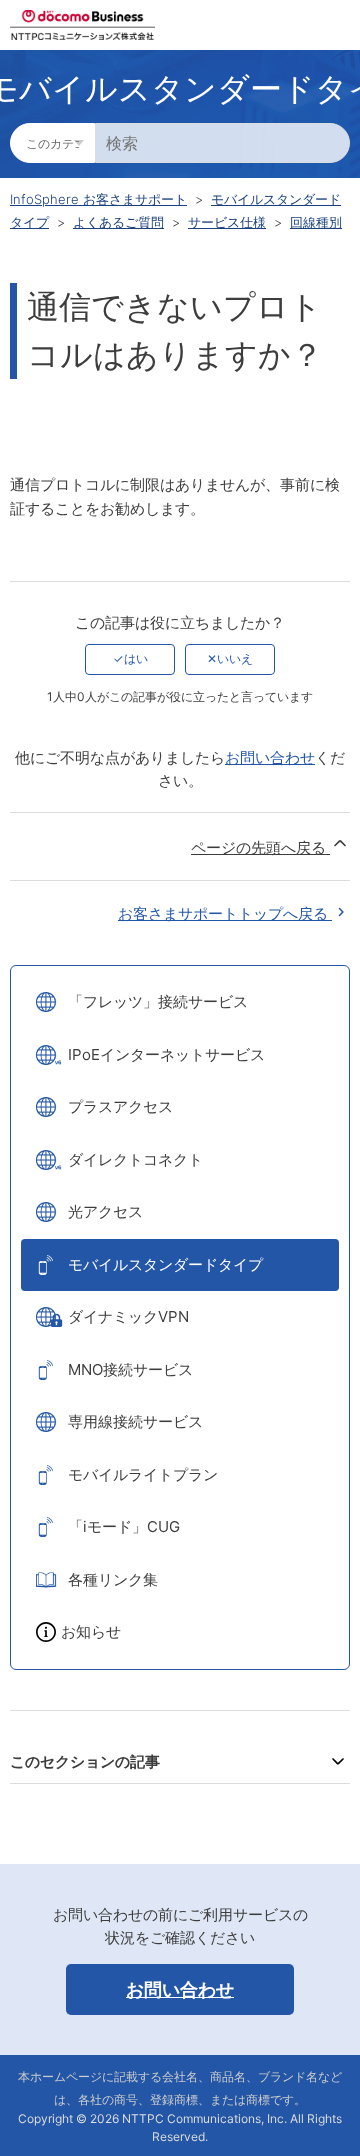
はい (136, 658)
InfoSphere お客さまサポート (98, 199)
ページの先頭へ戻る (260, 847)
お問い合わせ (270, 757)
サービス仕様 (227, 222)
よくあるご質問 (118, 222)
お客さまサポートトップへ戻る (225, 913)
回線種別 (316, 222)
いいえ (235, 658)
